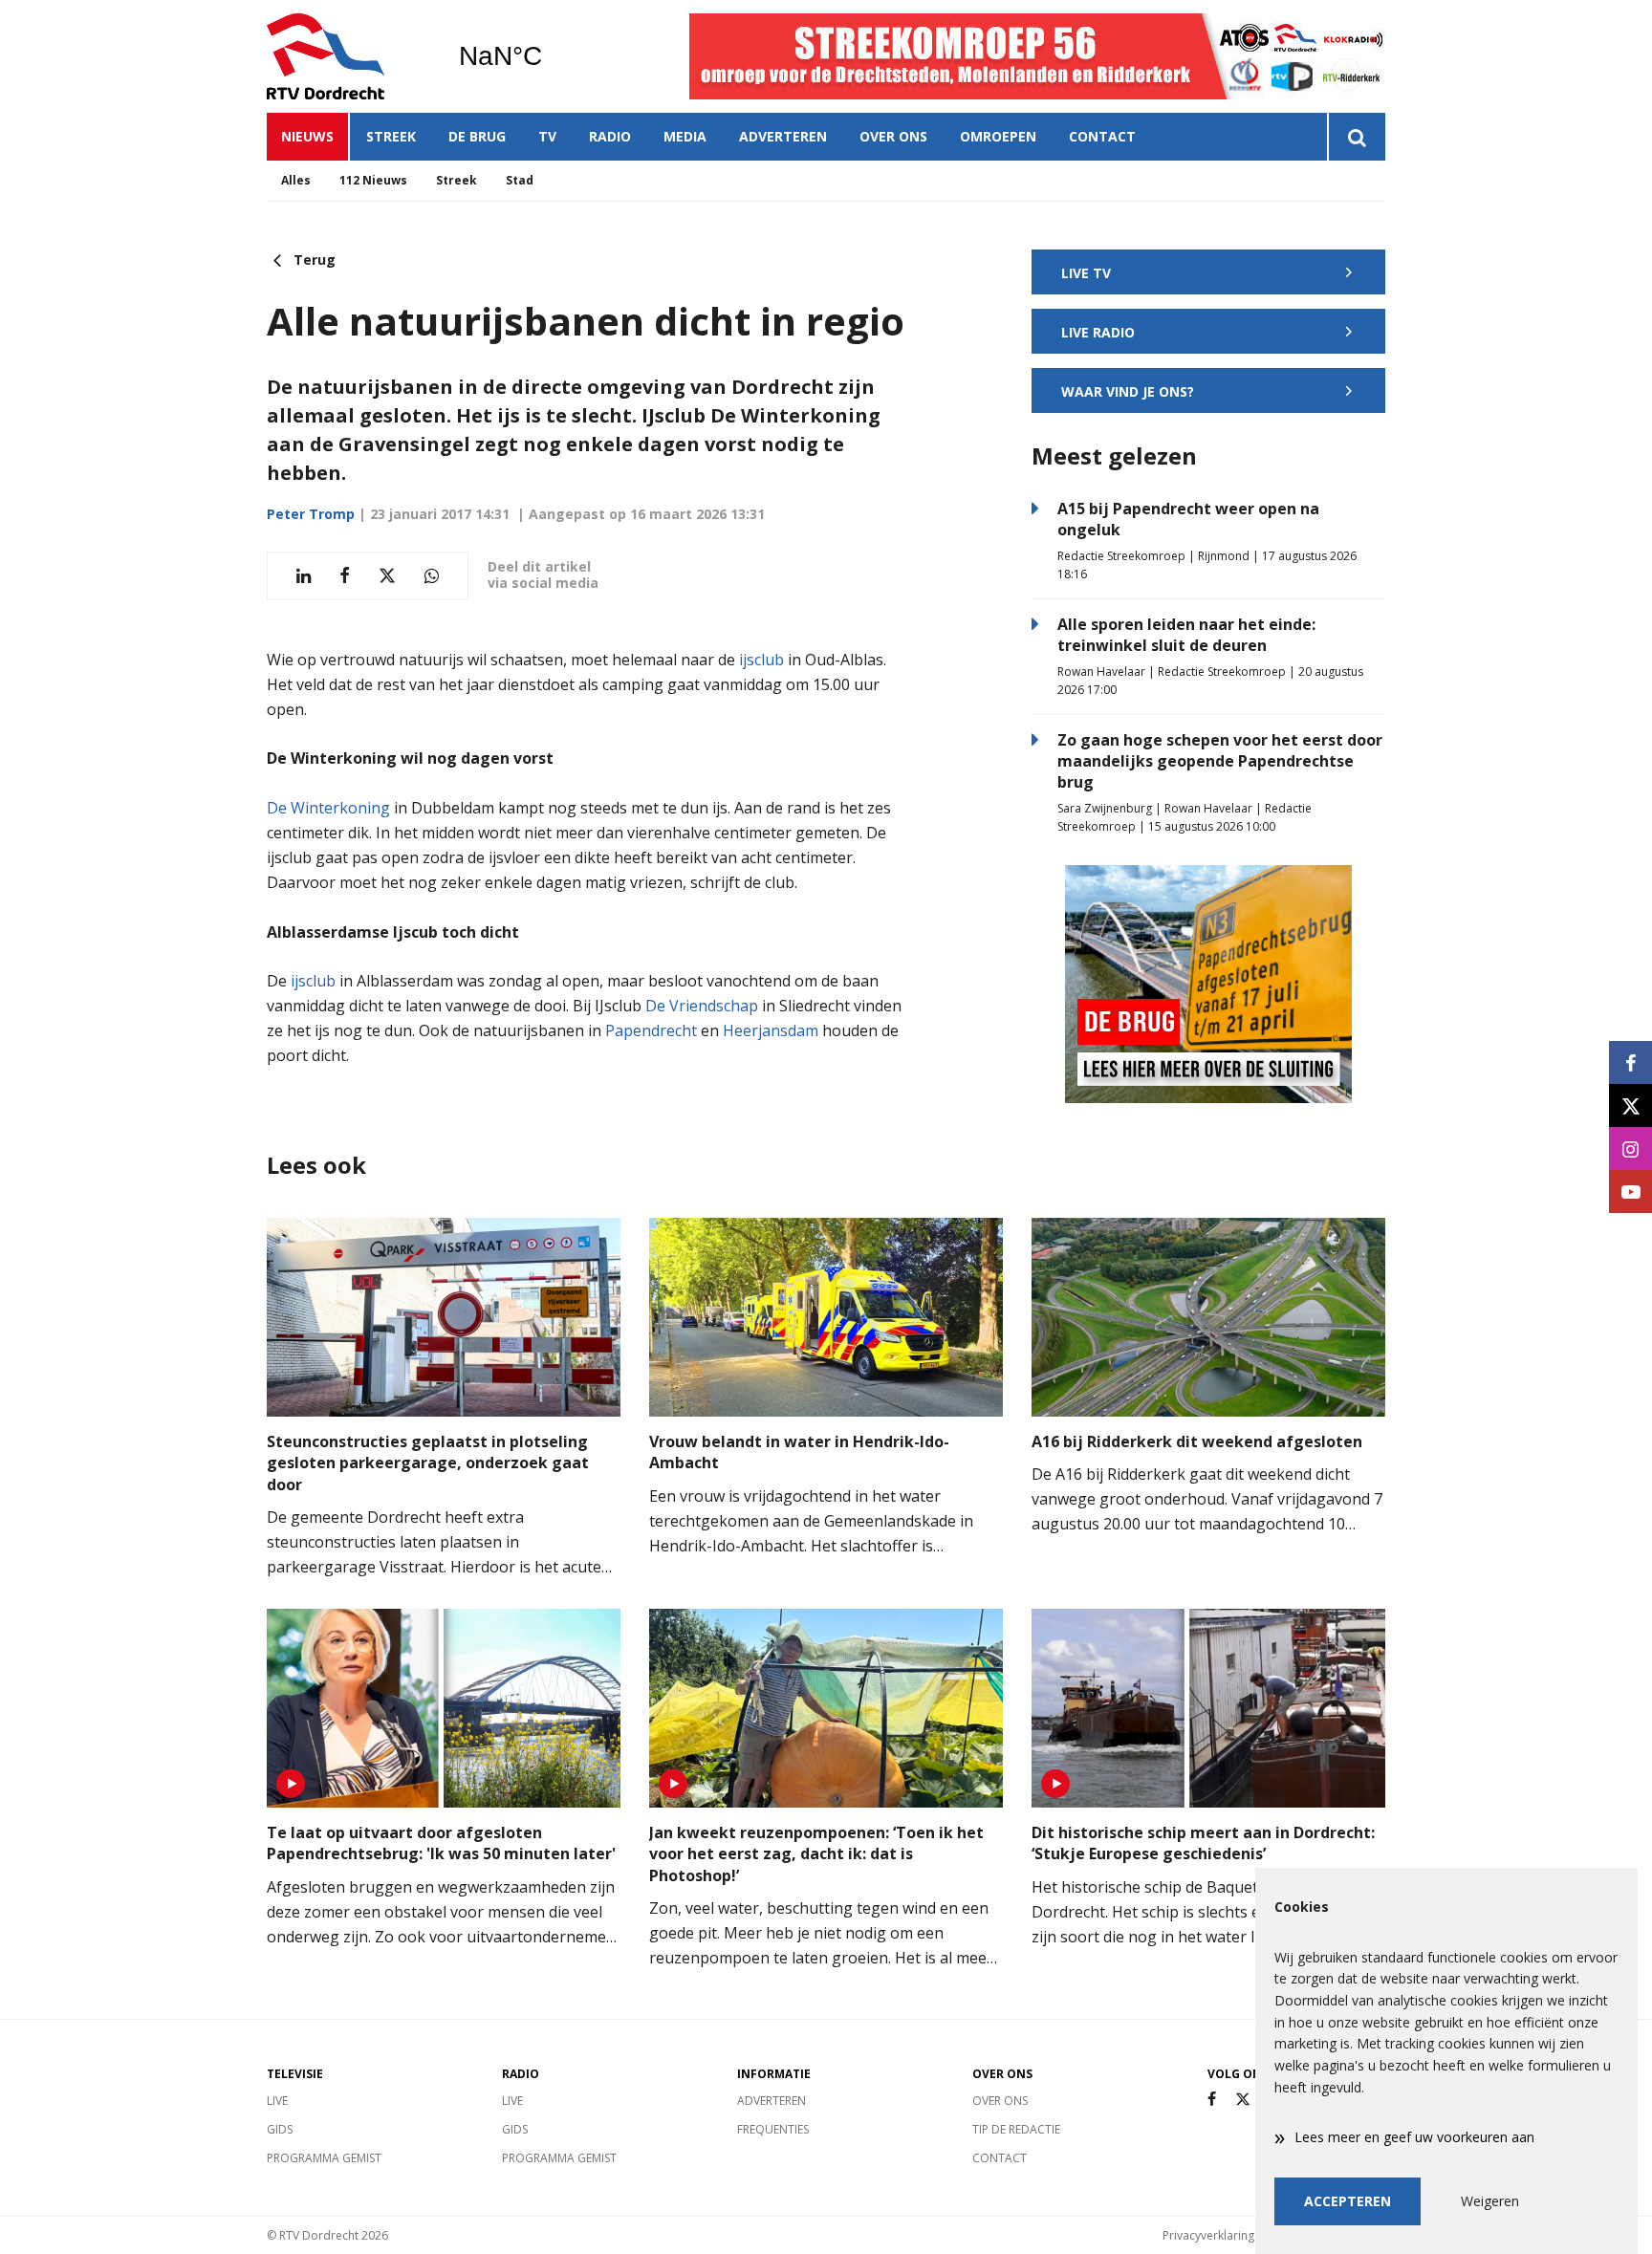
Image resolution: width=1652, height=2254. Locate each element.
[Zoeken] (1356, 137)
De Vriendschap (702, 1006)
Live (277, 2101)
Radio (610, 136)
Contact (1102, 136)
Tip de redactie (1016, 2129)
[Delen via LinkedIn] (304, 576)
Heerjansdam (771, 1030)
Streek (391, 136)
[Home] (348, 56)
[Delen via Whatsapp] (432, 576)
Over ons (893, 136)
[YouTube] (1630, 1192)
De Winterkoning (328, 808)
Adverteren (783, 136)
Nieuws (307, 136)
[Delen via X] (387, 576)
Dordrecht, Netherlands (549, 56)
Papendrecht (651, 1030)
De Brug (477, 136)
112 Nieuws (373, 180)
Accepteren (1348, 2201)
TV (547, 136)
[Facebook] (1212, 2100)
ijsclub (761, 660)
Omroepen (998, 136)
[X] (1243, 2100)
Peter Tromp (311, 514)
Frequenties (773, 2129)
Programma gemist (324, 2158)
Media (685, 136)
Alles (296, 180)
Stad (520, 180)
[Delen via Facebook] (345, 576)
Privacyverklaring (1208, 2235)
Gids (280, 2129)
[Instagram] (1630, 1149)
